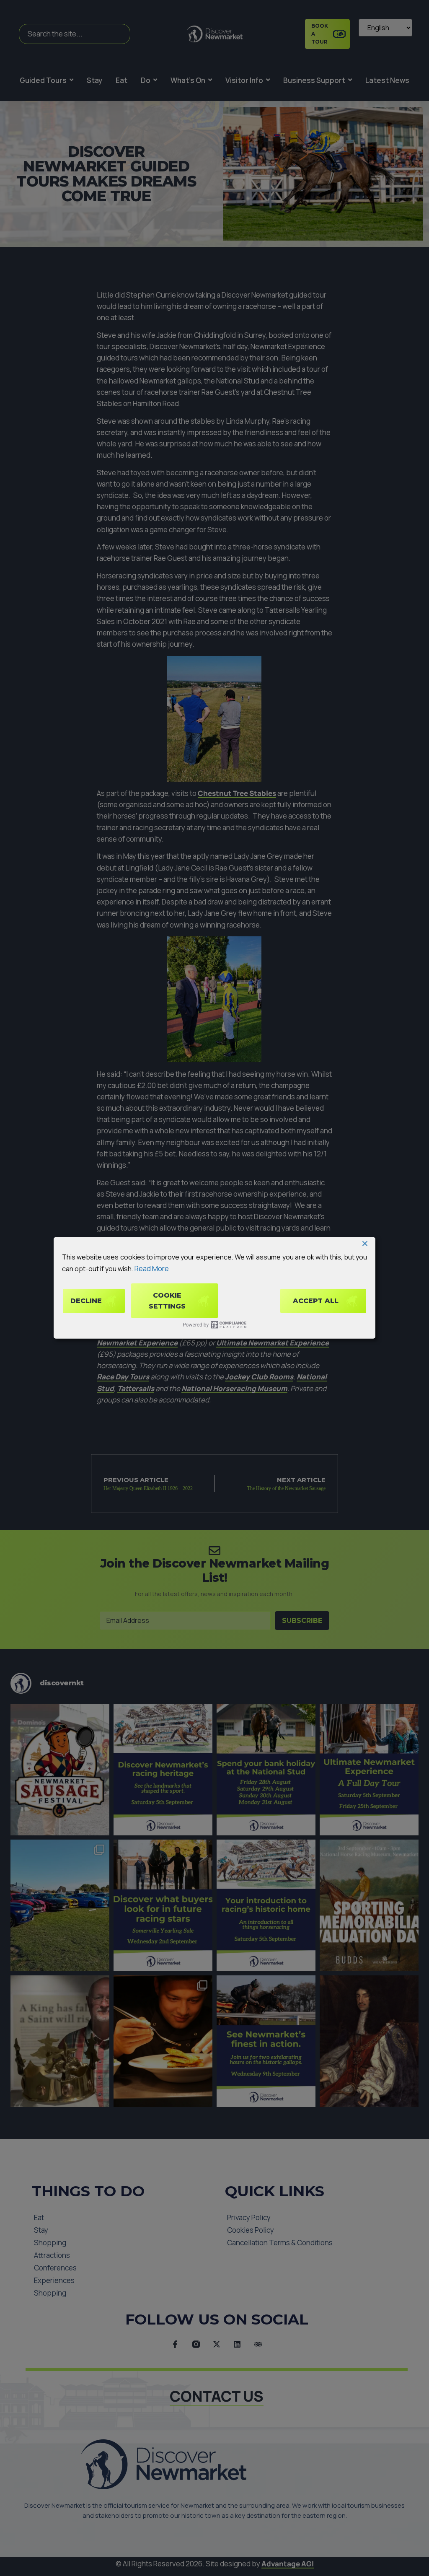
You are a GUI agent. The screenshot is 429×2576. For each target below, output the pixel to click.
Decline (86, 1301)
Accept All (316, 1301)
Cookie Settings (167, 1301)
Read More (152, 1268)
